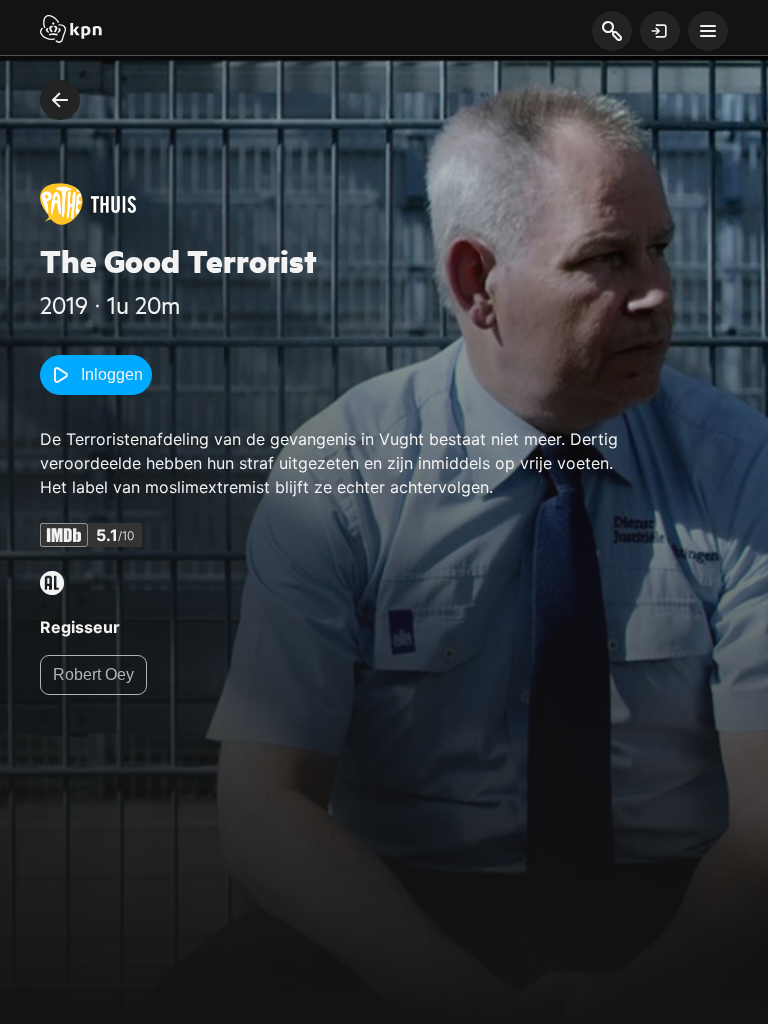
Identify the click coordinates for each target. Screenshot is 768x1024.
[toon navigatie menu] (708, 31)
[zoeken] (611, 32)
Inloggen (112, 374)
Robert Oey (93, 674)
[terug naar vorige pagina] (60, 100)
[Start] (71, 31)
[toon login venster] (660, 31)
